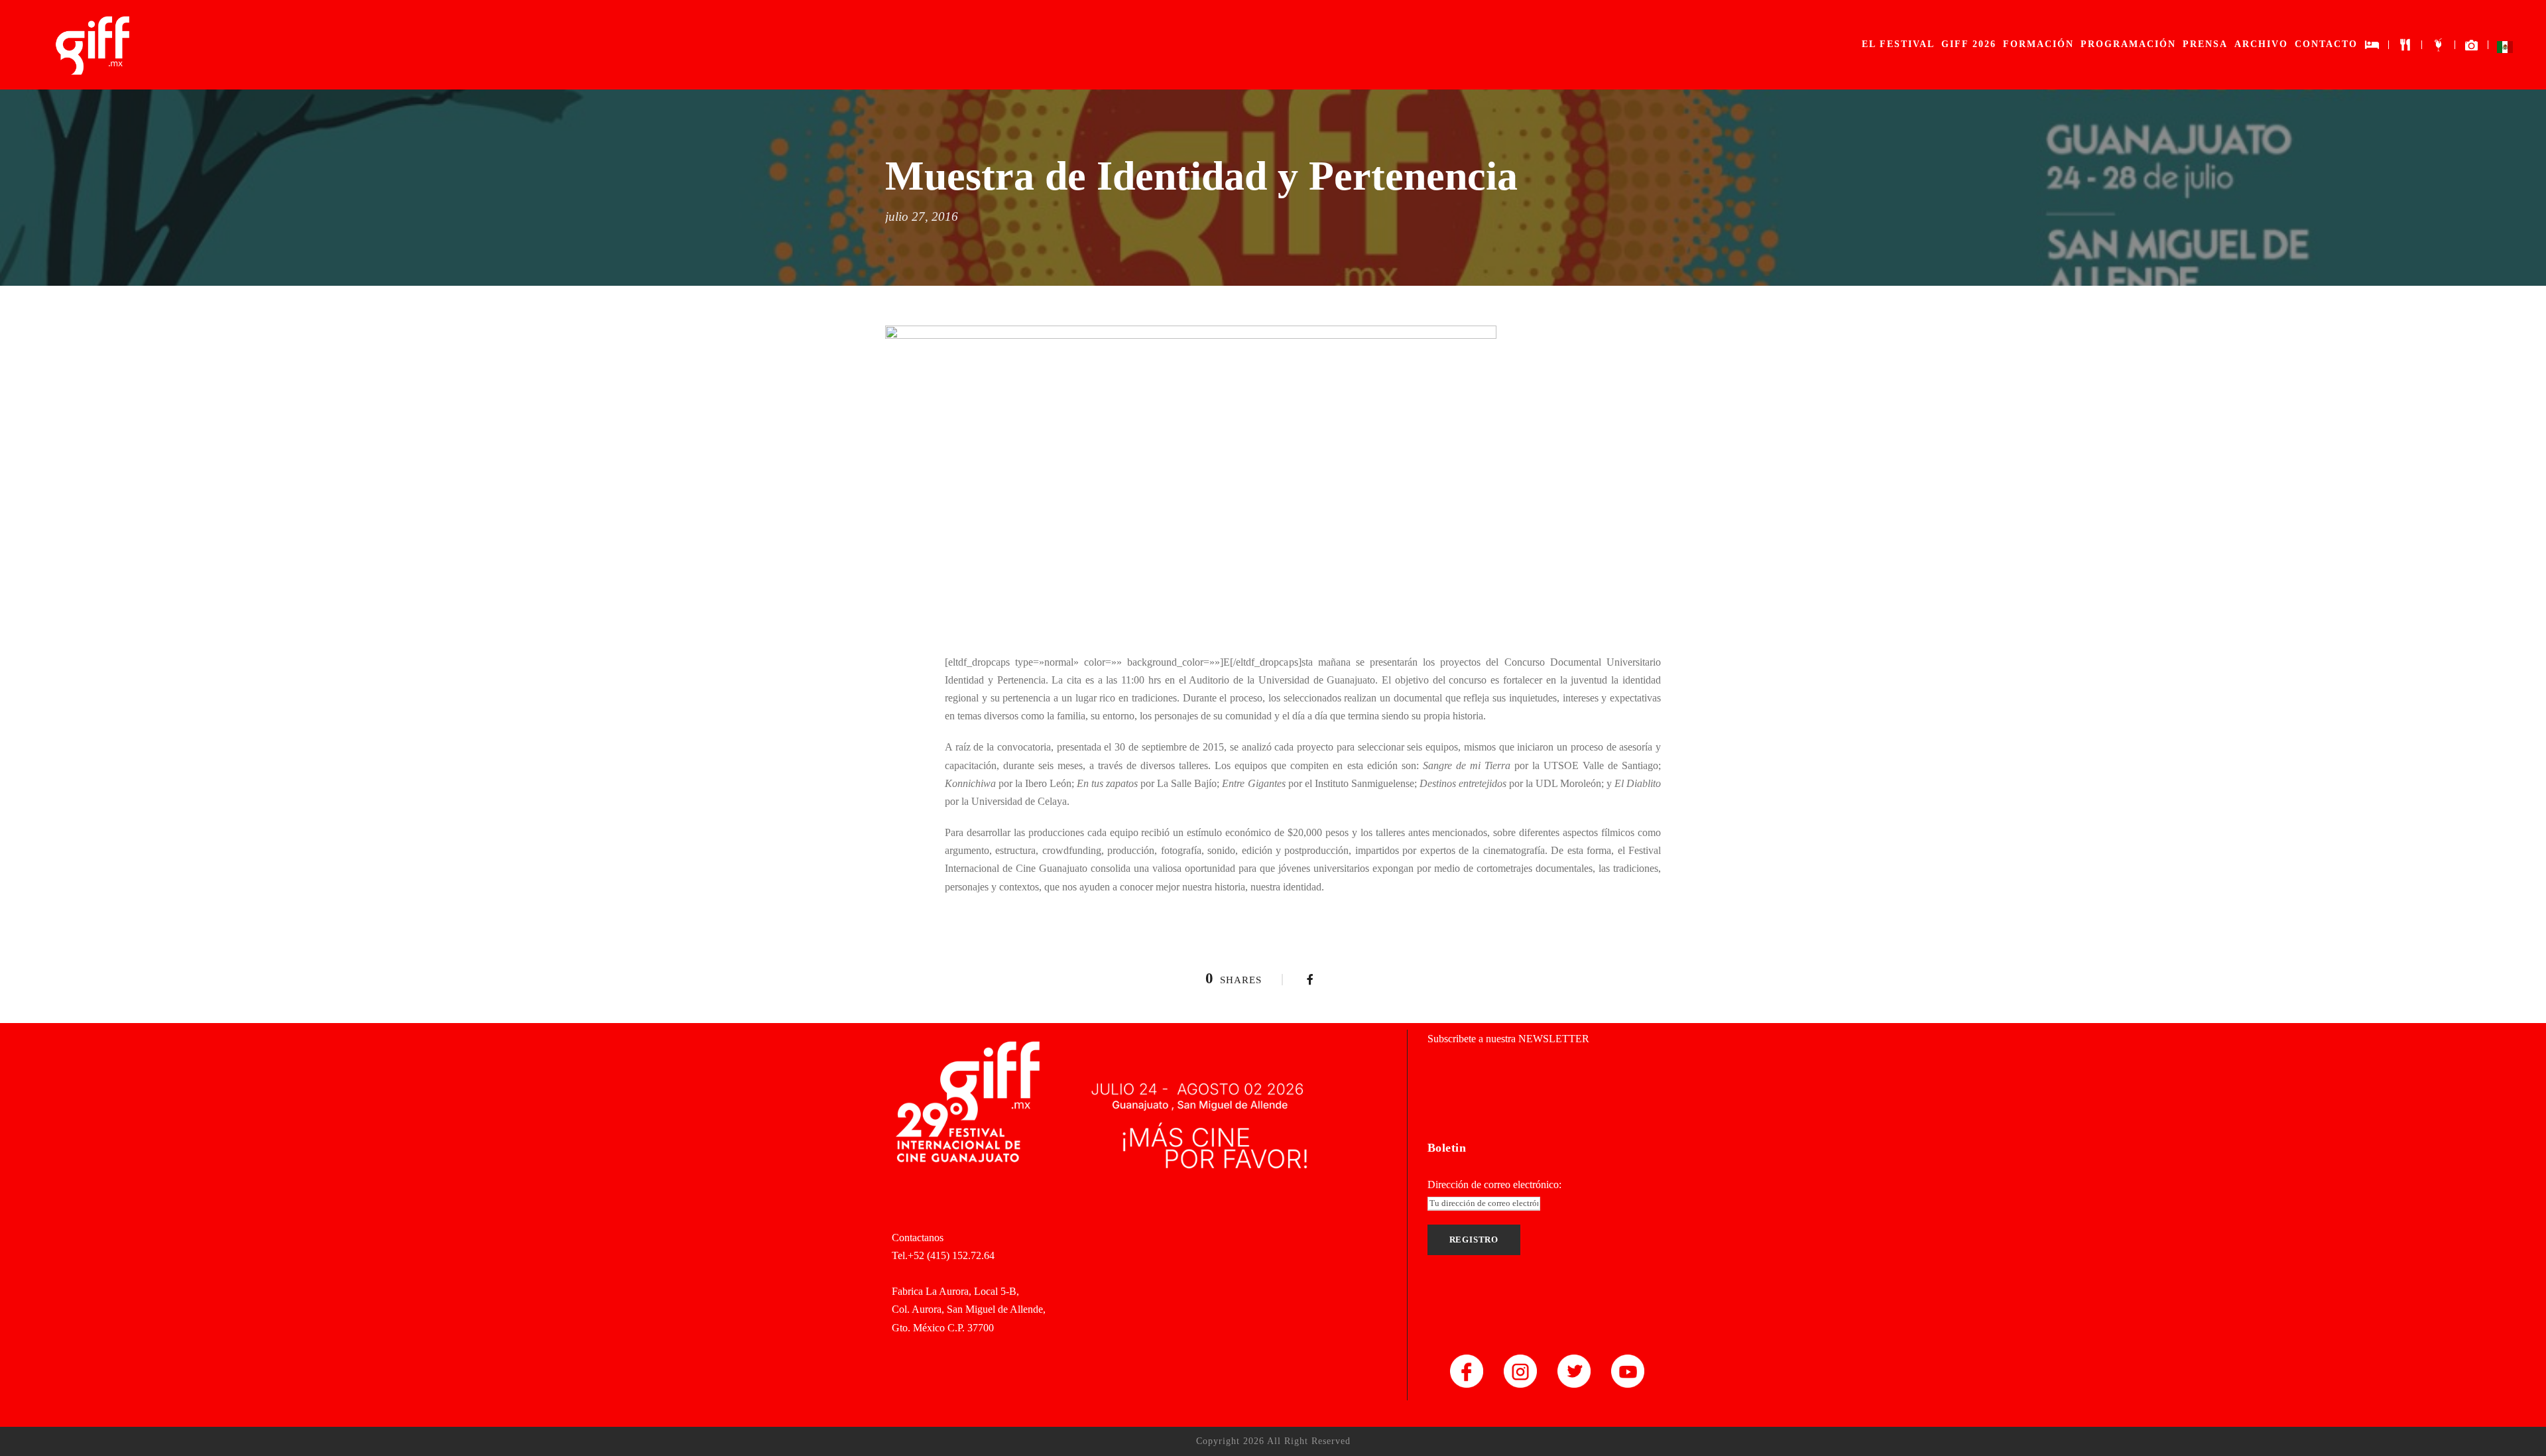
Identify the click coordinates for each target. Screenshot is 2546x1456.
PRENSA (2205, 44)
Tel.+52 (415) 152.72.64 (943, 1255)
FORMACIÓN (2038, 44)
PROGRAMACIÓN (2128, 44)
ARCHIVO (2261, 44)
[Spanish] (2505, 50)
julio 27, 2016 (922, 216)
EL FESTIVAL (1898, 44)
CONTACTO (2326, 44)
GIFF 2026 (1969, 44)
